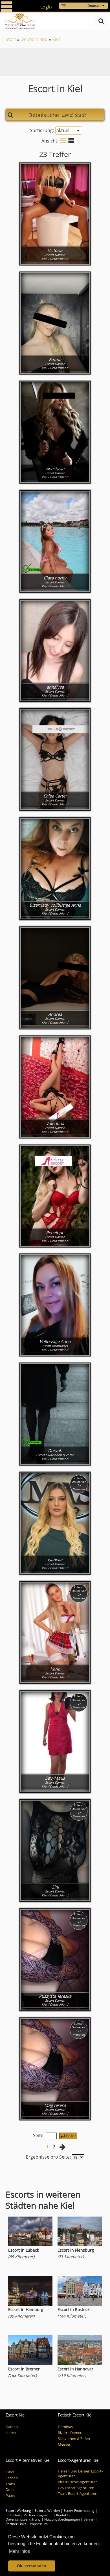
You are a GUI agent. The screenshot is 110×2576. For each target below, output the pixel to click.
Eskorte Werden (47, 2511)
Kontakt (62, 2515)
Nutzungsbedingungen (62, 2519)
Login (46, 7)
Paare (10, 2496)
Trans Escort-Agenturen (78, 2494)
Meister (64, 2444)
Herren (12, 2433)
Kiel (56, 39)
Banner (89, 2519)
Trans (10, 2484)
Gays (10, 2472)
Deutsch (94, 6)
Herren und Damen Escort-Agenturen (80, 2474)
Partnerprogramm (38, 2515)
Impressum (39, 2524)
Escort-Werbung (18, 2511)
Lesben (12, 2478)
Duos (10, 2490)
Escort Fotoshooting (79, 2511)
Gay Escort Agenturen (76, 2488)
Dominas (65, 2427)
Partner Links (16, 2524)
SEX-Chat (13, 2515)
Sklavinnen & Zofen (74, 2439)
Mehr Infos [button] (19, 2551)
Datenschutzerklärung (23, 2519)
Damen (12, 2427)
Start (11, 39)
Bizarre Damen (70, 2433)
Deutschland (34, 39)
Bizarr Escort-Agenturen (78, 2482)
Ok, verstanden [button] (32, 2566)
